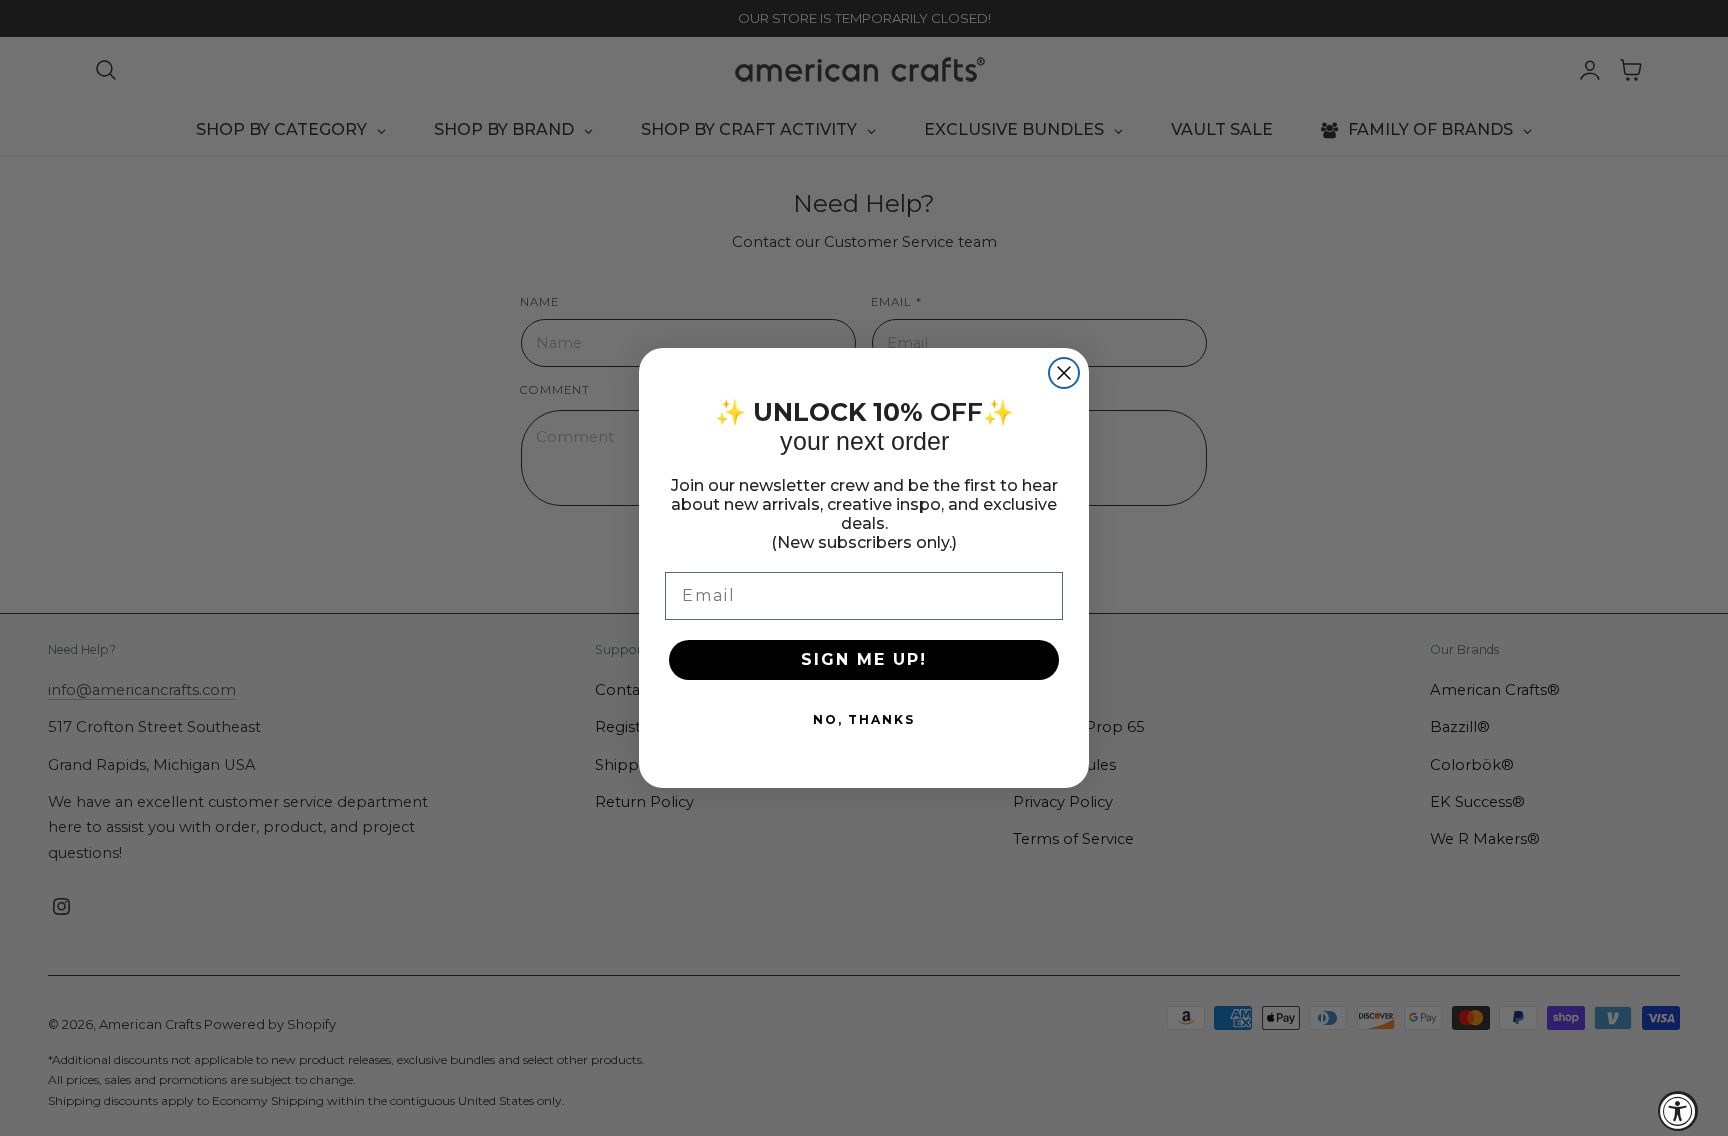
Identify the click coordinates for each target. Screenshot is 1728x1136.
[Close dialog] (1064, 373)
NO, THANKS (864, 719)
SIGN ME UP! (864, 659)
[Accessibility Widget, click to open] (1678, 1111)
